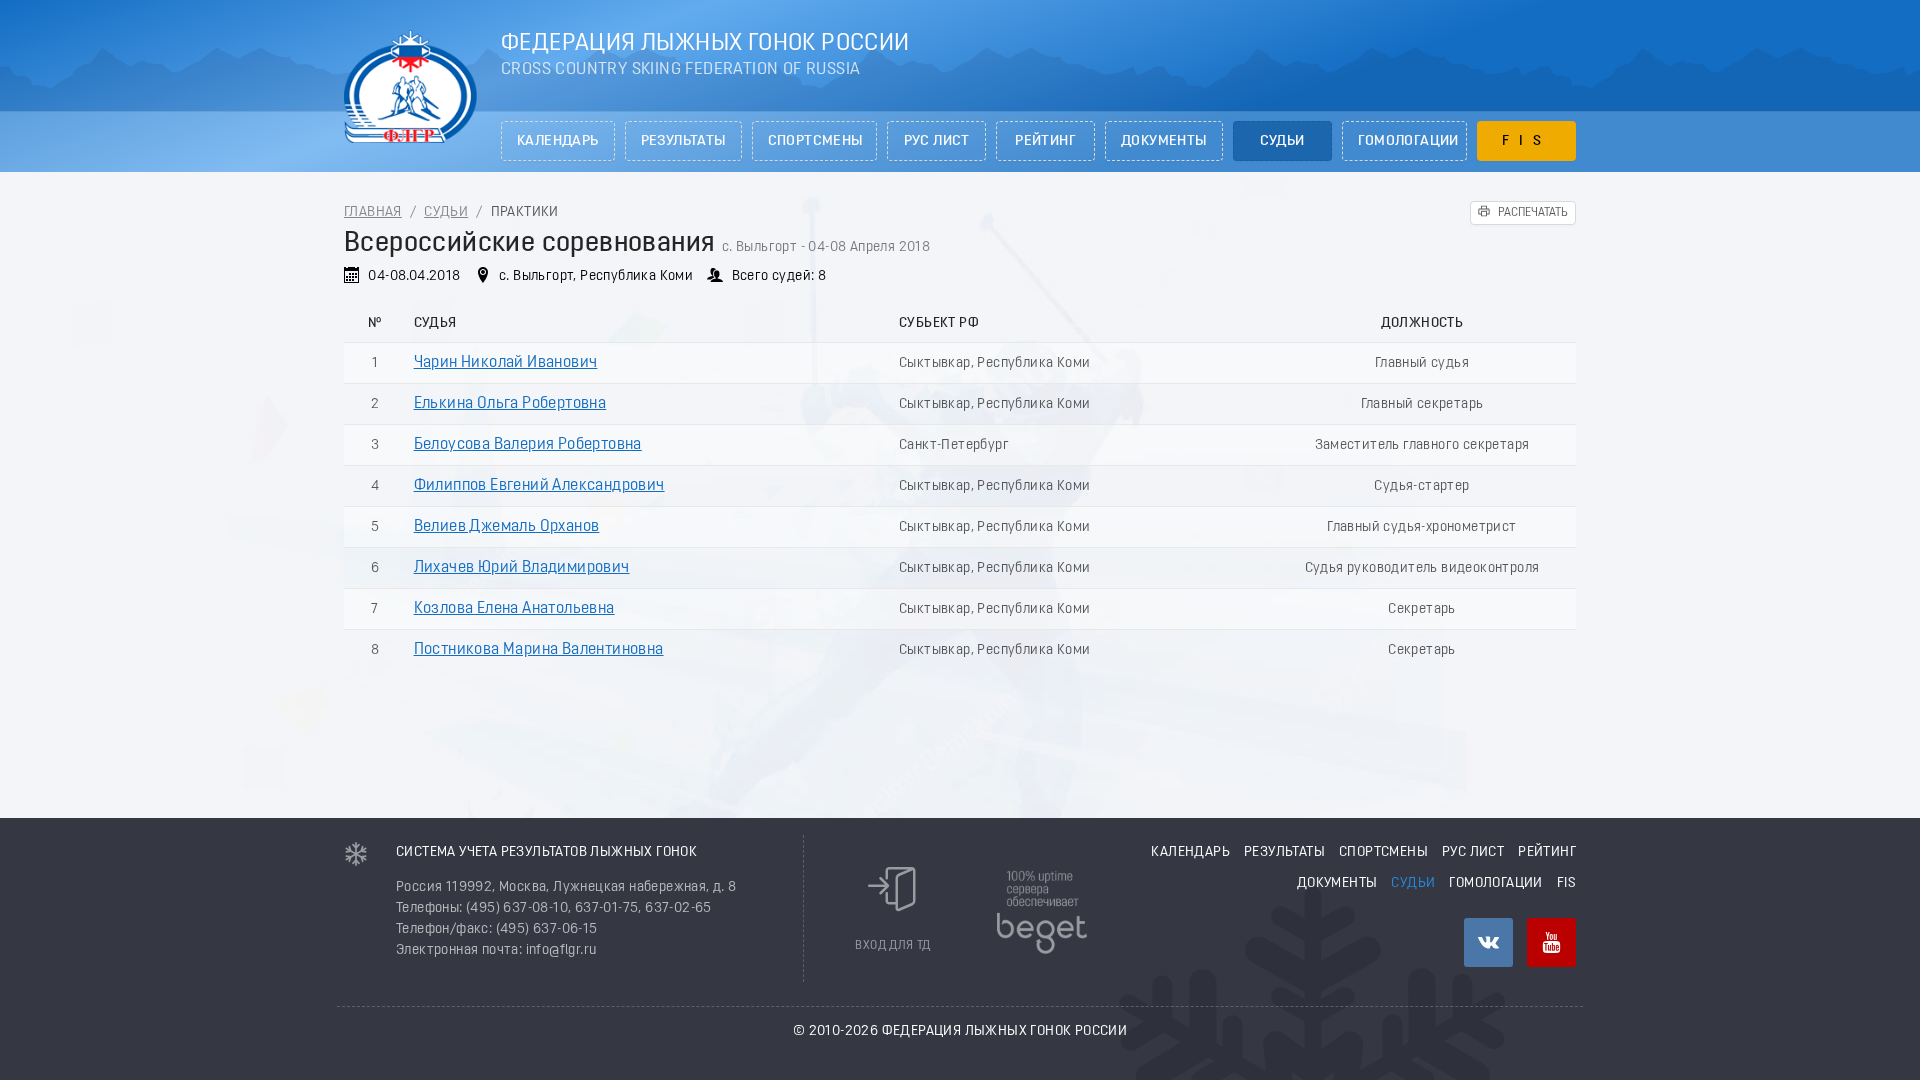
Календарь (558, 141)
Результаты (683, 141)
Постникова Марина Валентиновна (539, 650)
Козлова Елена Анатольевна (514, 609)
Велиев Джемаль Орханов (507, 527)
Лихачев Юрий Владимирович (522, 568)
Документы (1164, 141)
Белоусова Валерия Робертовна (528, 445)
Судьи (1282, 141)
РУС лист (937, 141)
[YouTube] (1551, 942)
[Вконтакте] (1488, 942)
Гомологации (1408, 141)
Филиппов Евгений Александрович (539, 486)
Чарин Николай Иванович (506, 363)
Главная (373, 212)
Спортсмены (815, 141)
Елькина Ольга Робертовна (510, 404)
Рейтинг (1045, 141)
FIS (1526, 141)
